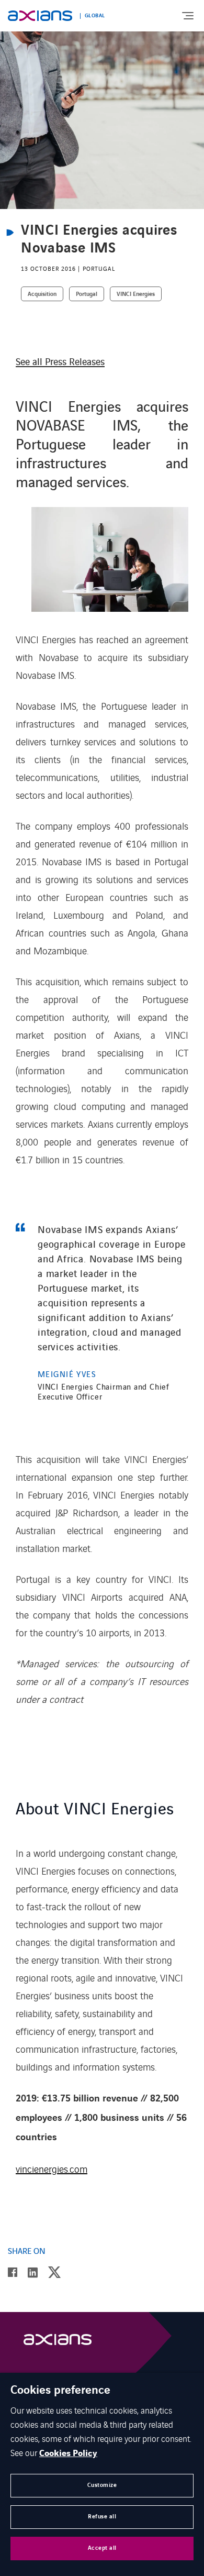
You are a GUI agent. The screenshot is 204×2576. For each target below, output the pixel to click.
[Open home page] (40, 16)
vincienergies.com (52, 2168)
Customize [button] (102, 2485)
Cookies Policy (68, 2453)
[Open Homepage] (58, 2342)
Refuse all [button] (102, 2517)
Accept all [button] (102, 2548)
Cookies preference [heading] (60, 2391)
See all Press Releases (60, 361)
